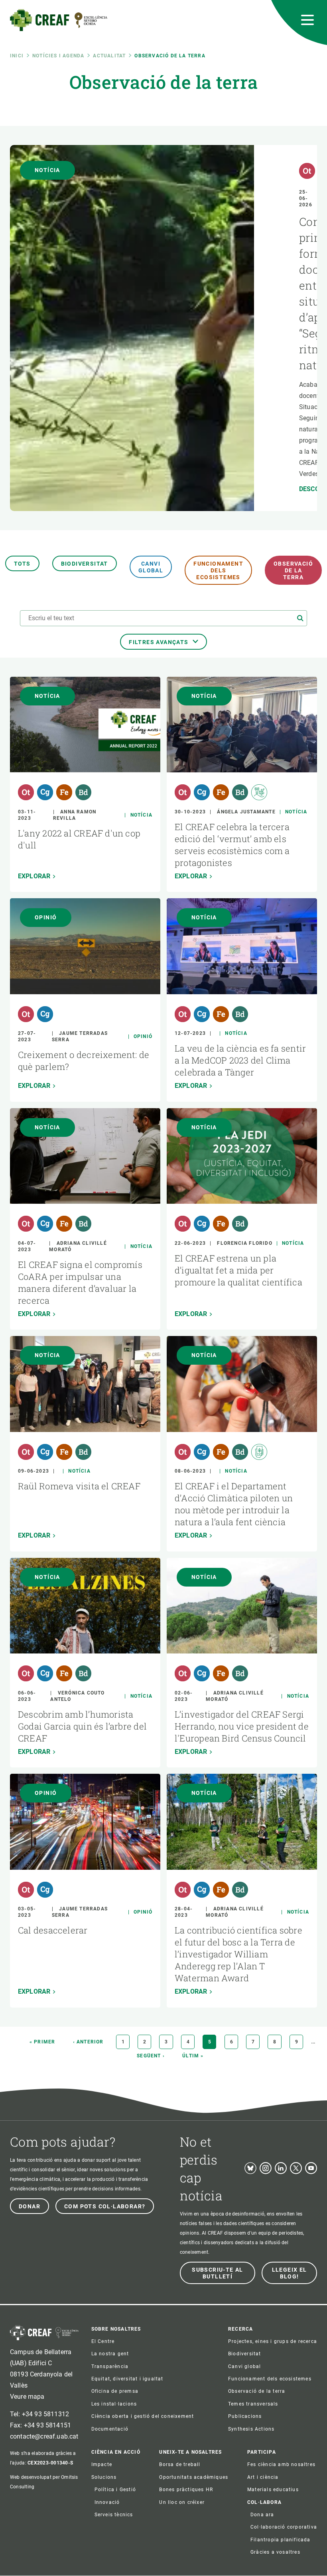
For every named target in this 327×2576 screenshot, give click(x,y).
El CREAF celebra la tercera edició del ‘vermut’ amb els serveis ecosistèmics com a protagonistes (232, 845)
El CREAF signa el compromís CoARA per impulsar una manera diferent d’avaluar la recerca (80, 1282)
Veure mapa (27, 2397)
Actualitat (109, 56)
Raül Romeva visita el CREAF (79, 1486)
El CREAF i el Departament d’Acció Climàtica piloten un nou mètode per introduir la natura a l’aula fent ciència (234, 1504)
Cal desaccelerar (53, 1930)
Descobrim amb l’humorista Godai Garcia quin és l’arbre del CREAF (82, 1726)
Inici (17, 56)
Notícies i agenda (58, 56)
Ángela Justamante (246, 812)
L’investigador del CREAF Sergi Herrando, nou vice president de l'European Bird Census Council (242, 1726)
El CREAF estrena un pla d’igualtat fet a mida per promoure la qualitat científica (238, 1270)
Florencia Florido (244, 1243)
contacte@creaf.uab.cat (44, 2436)
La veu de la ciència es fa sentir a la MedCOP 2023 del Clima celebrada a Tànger (240, 1060)
